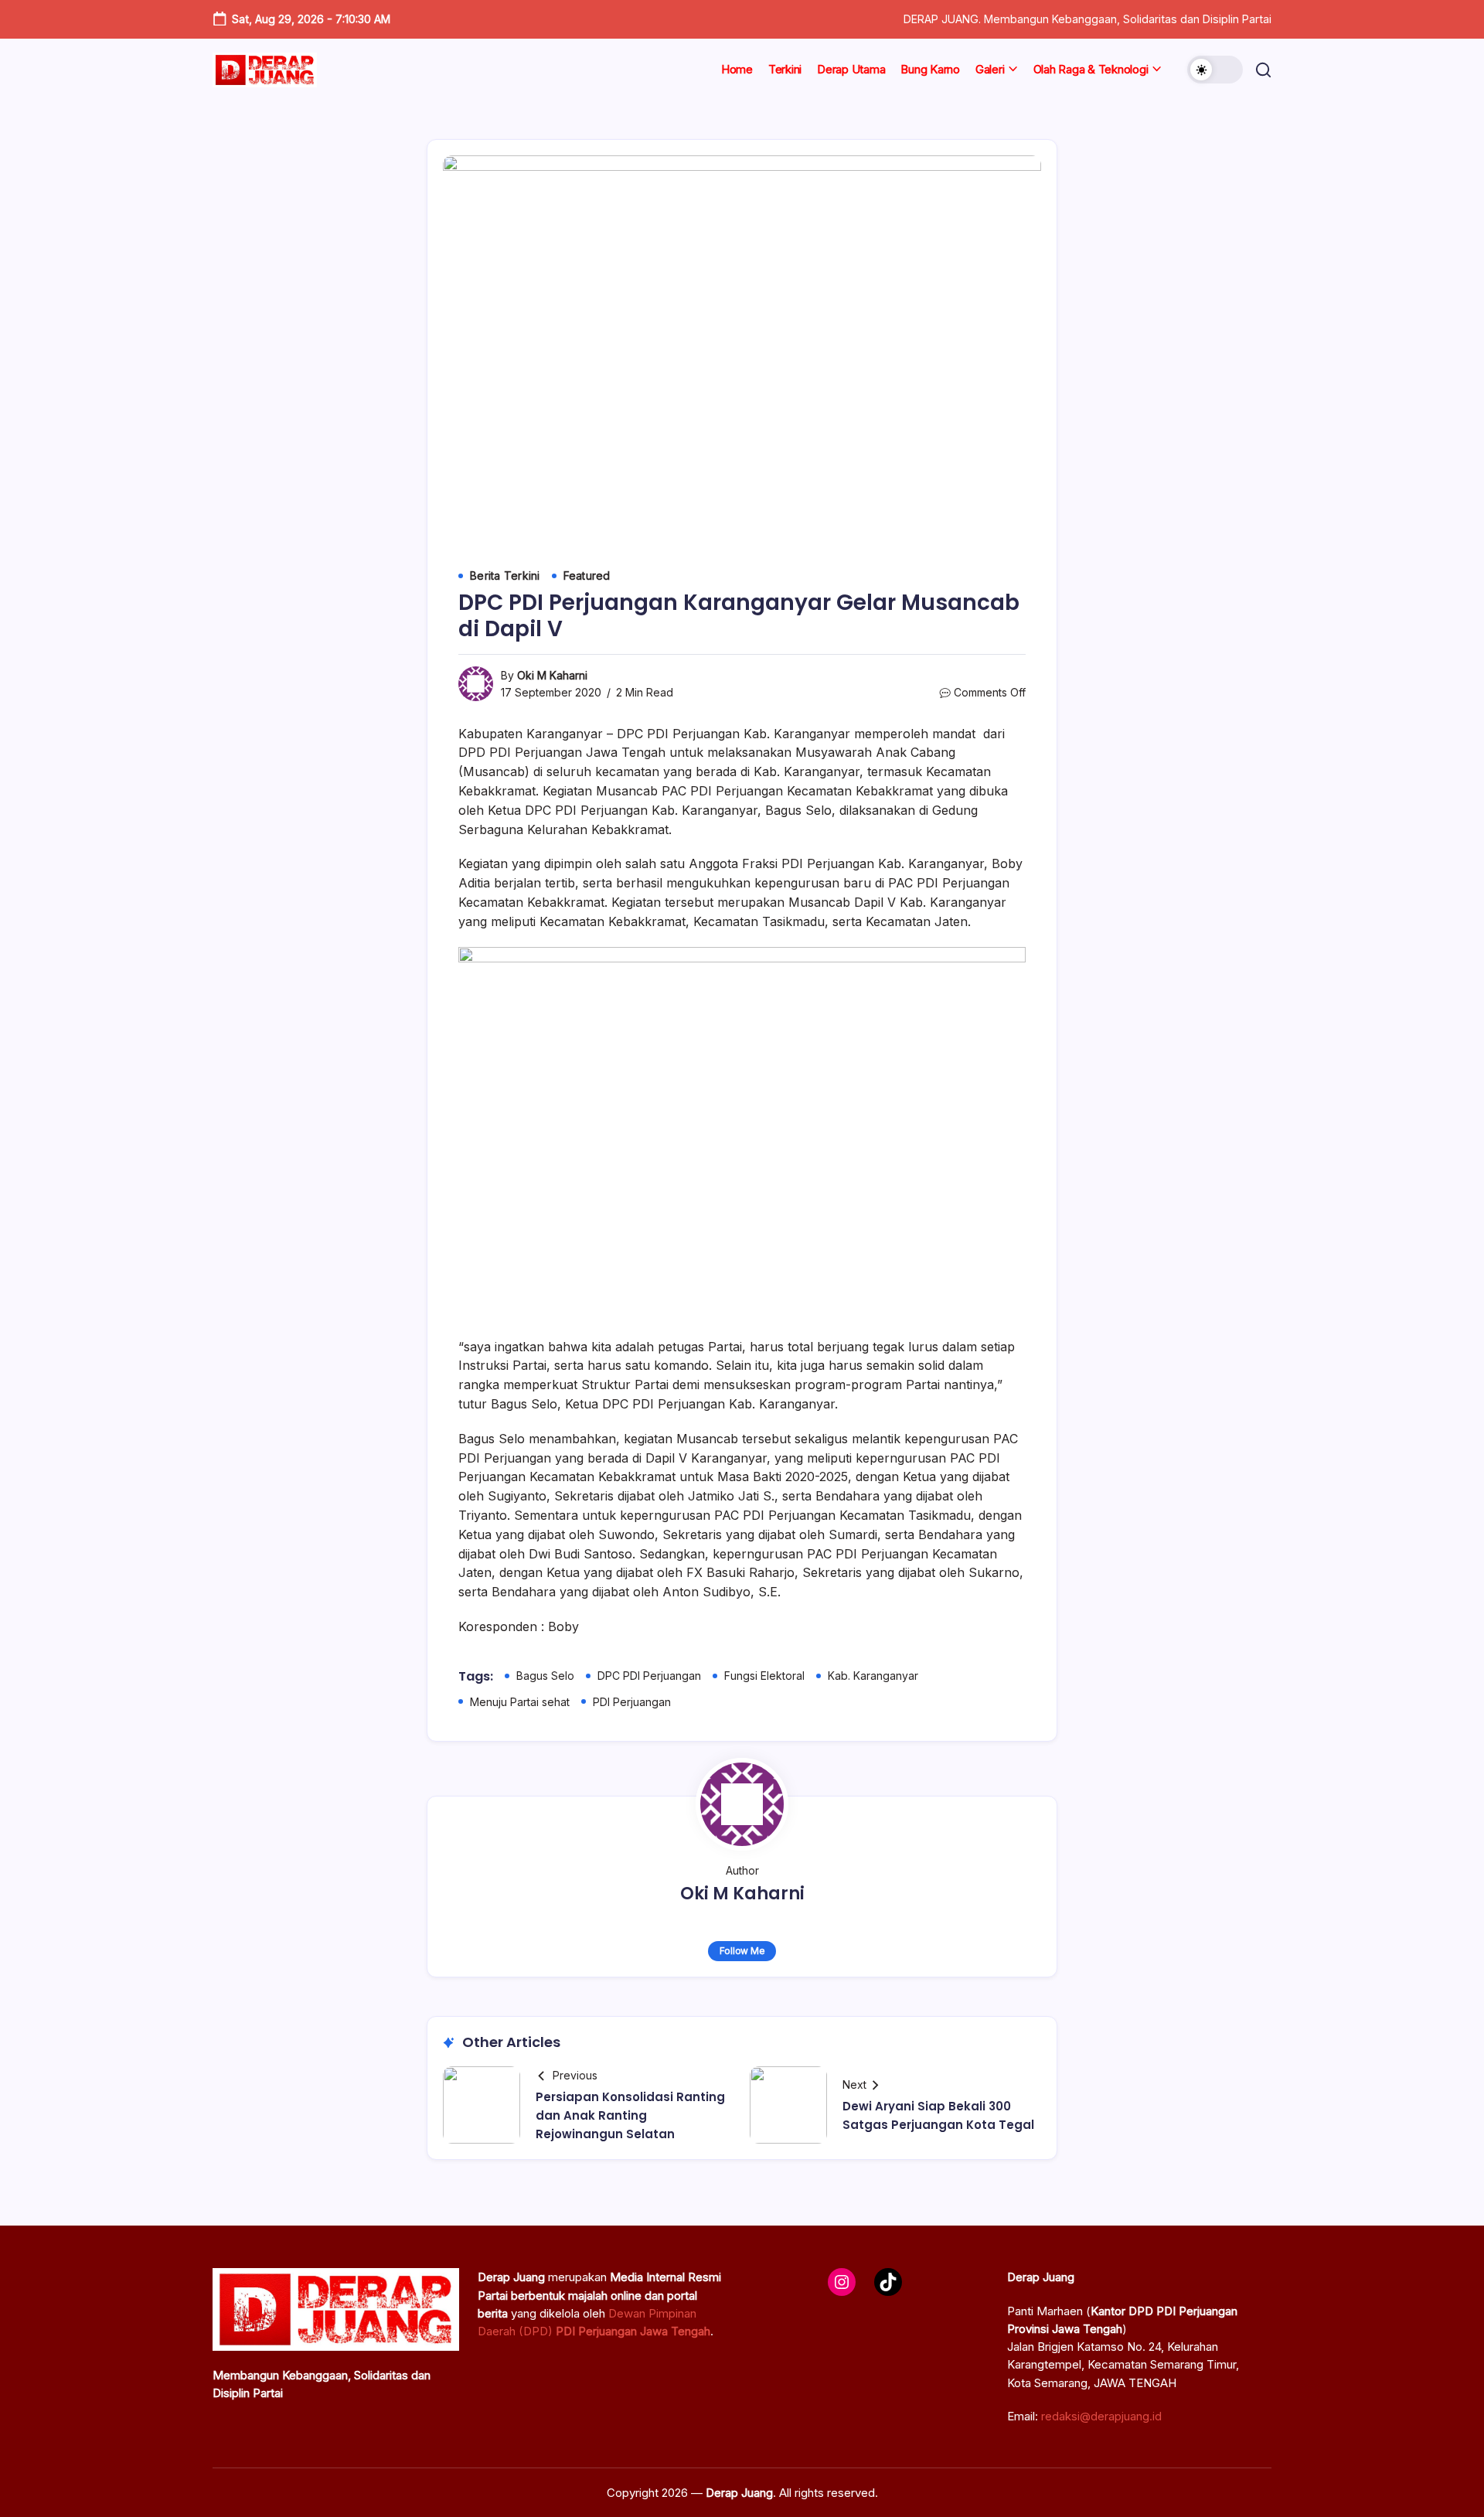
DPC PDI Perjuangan (649, 1676)
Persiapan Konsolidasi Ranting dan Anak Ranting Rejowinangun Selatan (630, 2115)
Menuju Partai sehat (520, 1702)
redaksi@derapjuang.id (1101, 2416)
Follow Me (742, 1951)
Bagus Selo (545, 1676)
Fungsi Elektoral (764, 1676)
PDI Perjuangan (632, 1702)
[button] (1215, 70)
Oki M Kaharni (552, 675)
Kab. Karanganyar (873, 1676)
